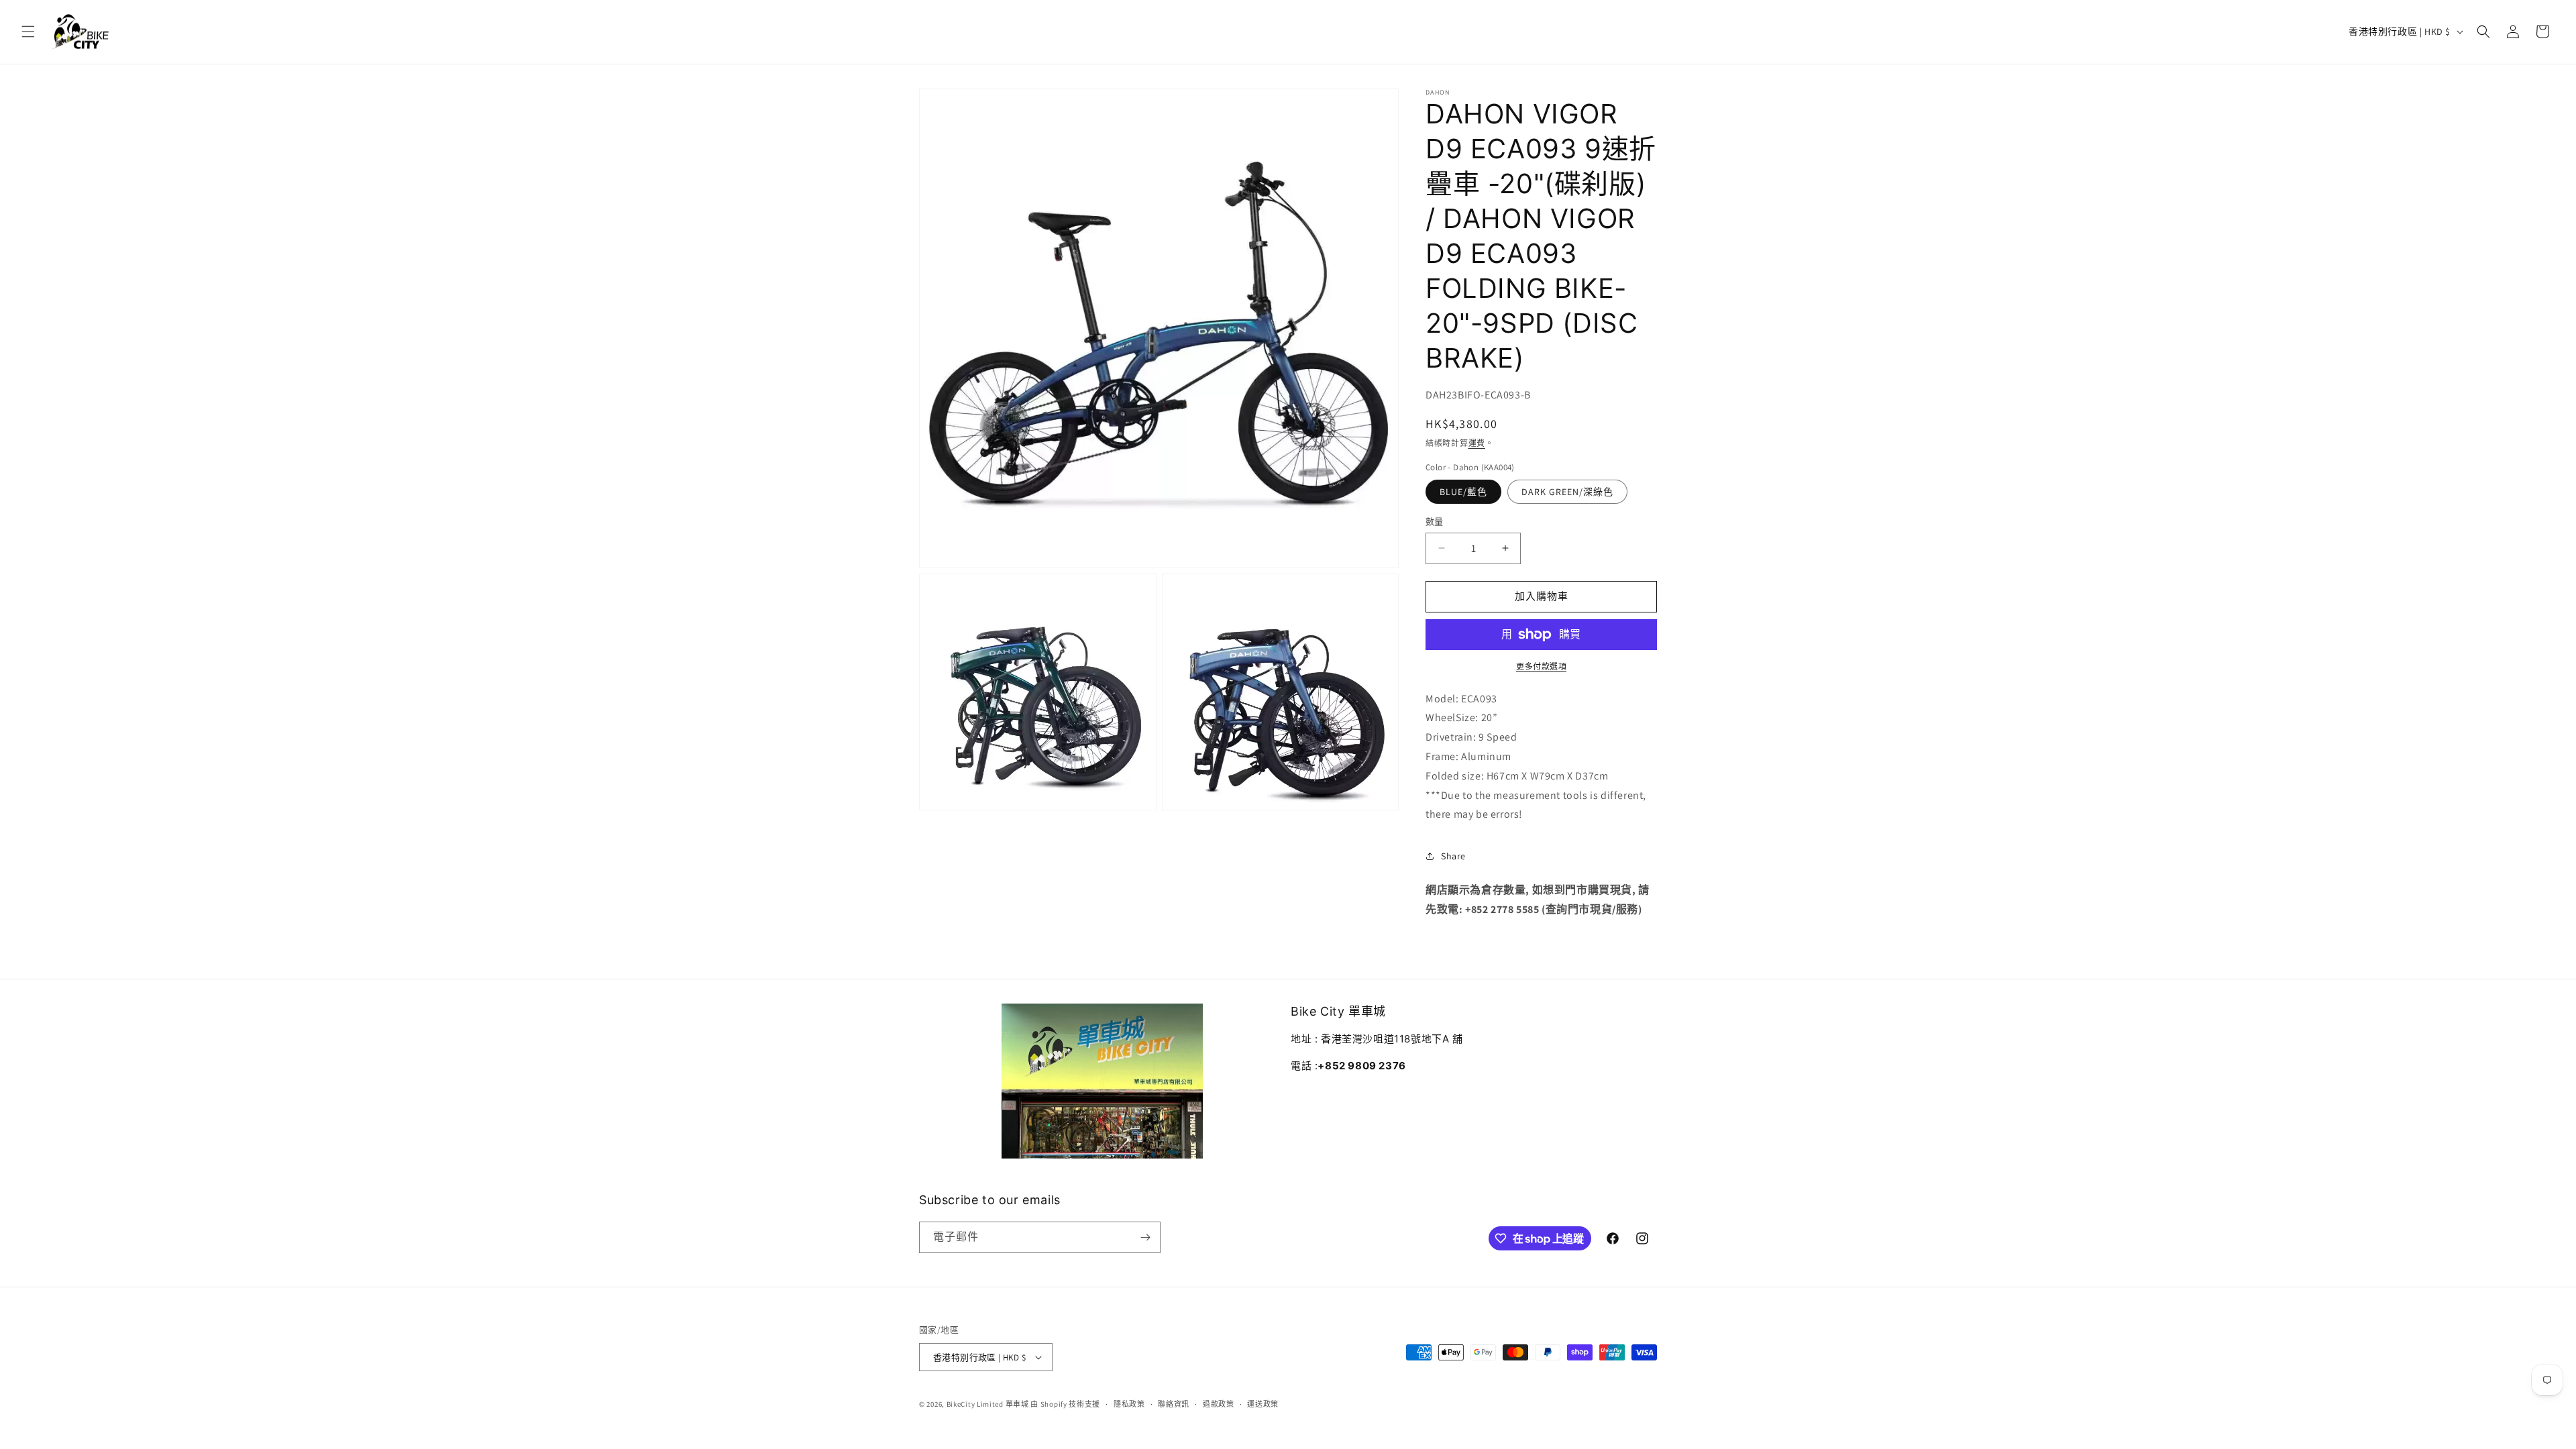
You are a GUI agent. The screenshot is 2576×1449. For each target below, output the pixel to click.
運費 (1477, 443)
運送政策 (1263, 1404)
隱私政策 (1129, 1404)
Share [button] (1453, 856)
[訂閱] (1145, 1237)
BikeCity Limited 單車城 (988, 1404)
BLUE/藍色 (1463, 492)
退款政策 (1219, 1404)
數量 (1435, 522)
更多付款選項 (1541, 666)
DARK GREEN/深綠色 (1567, 492)
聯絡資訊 (1174, 1404)
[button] (28, 32)
